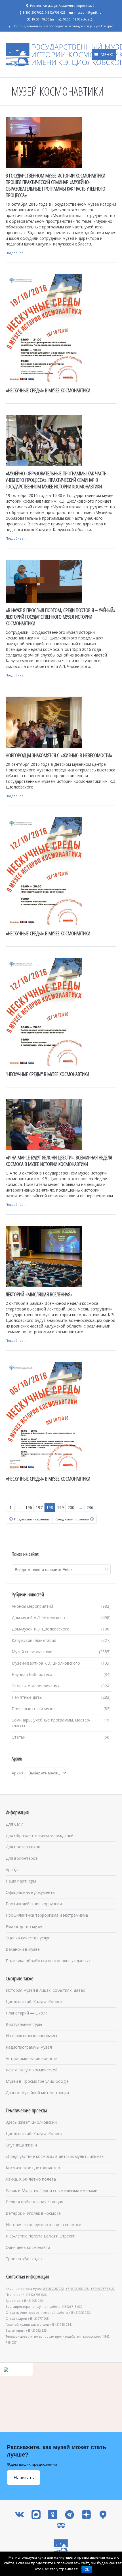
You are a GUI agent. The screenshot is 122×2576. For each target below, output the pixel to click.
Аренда (13, 1870)
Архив (17, 1773)
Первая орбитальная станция (34, 2202)
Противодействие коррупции (34, 1904)
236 (90, 1507)
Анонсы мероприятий (32, 1606)
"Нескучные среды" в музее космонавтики (47, 1074)
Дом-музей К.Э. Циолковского (41, 1629)
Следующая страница (72, 1519)
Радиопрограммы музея (29, 2047)
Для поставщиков (23, 1847)
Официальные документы (30, 1892)
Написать (24, 2478)
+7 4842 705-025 (77, 2289)
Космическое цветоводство (33, 2168)
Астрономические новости (32, 2058)
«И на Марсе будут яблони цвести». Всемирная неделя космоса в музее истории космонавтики (59, 1161)
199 (60, 1507)
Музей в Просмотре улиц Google (37, 2081)
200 (71, 1507)
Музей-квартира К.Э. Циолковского (46, 1663)
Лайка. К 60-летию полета (31, 2179)
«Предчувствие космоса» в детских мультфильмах (55, 2156)
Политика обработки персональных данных (48, 1961)
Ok (87, 2569)
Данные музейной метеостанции (37, 2093)
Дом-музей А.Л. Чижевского (38, 1618)
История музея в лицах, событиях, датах (45, 1990)
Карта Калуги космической (32, 2070)
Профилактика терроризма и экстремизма (47, 1915)
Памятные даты (27, 1697)
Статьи (19, 1737)
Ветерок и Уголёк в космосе (33, 2213)
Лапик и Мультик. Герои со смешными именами (51, 2190)
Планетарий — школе (27, 2013)
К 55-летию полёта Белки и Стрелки (41, 2236)
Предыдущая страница (32, 1519)
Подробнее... (16, 253)
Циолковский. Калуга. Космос (34, 2002)
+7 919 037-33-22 (103, 2289)
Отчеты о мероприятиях (35, 1686)
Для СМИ (15, 1824)
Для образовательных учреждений (40, 1835)
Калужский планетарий (34, 1640)
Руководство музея (25, 1926)
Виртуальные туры (24, 2024)
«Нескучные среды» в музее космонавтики (48, 390)
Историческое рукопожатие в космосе (43, 2225)
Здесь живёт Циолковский (31, 2122)
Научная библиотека (32, 1674)
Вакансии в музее (23, 1949)
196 (29, 1507)
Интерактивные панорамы (31, 2036)
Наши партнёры (21, 1881)
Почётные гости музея (34, 1709)
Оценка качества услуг (28, 1938)
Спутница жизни (21, 2145)
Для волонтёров (22, 1858)
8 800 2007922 (54, 2289)
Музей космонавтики (32, 1652)
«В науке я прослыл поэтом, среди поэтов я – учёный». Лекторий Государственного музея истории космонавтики (61, 617)
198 (50, 1507)
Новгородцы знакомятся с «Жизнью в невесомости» (59, 755)
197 (39, 1507)
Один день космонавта (28, 2247)
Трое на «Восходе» (24, 2259)
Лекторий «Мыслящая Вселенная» (39, 1294)
